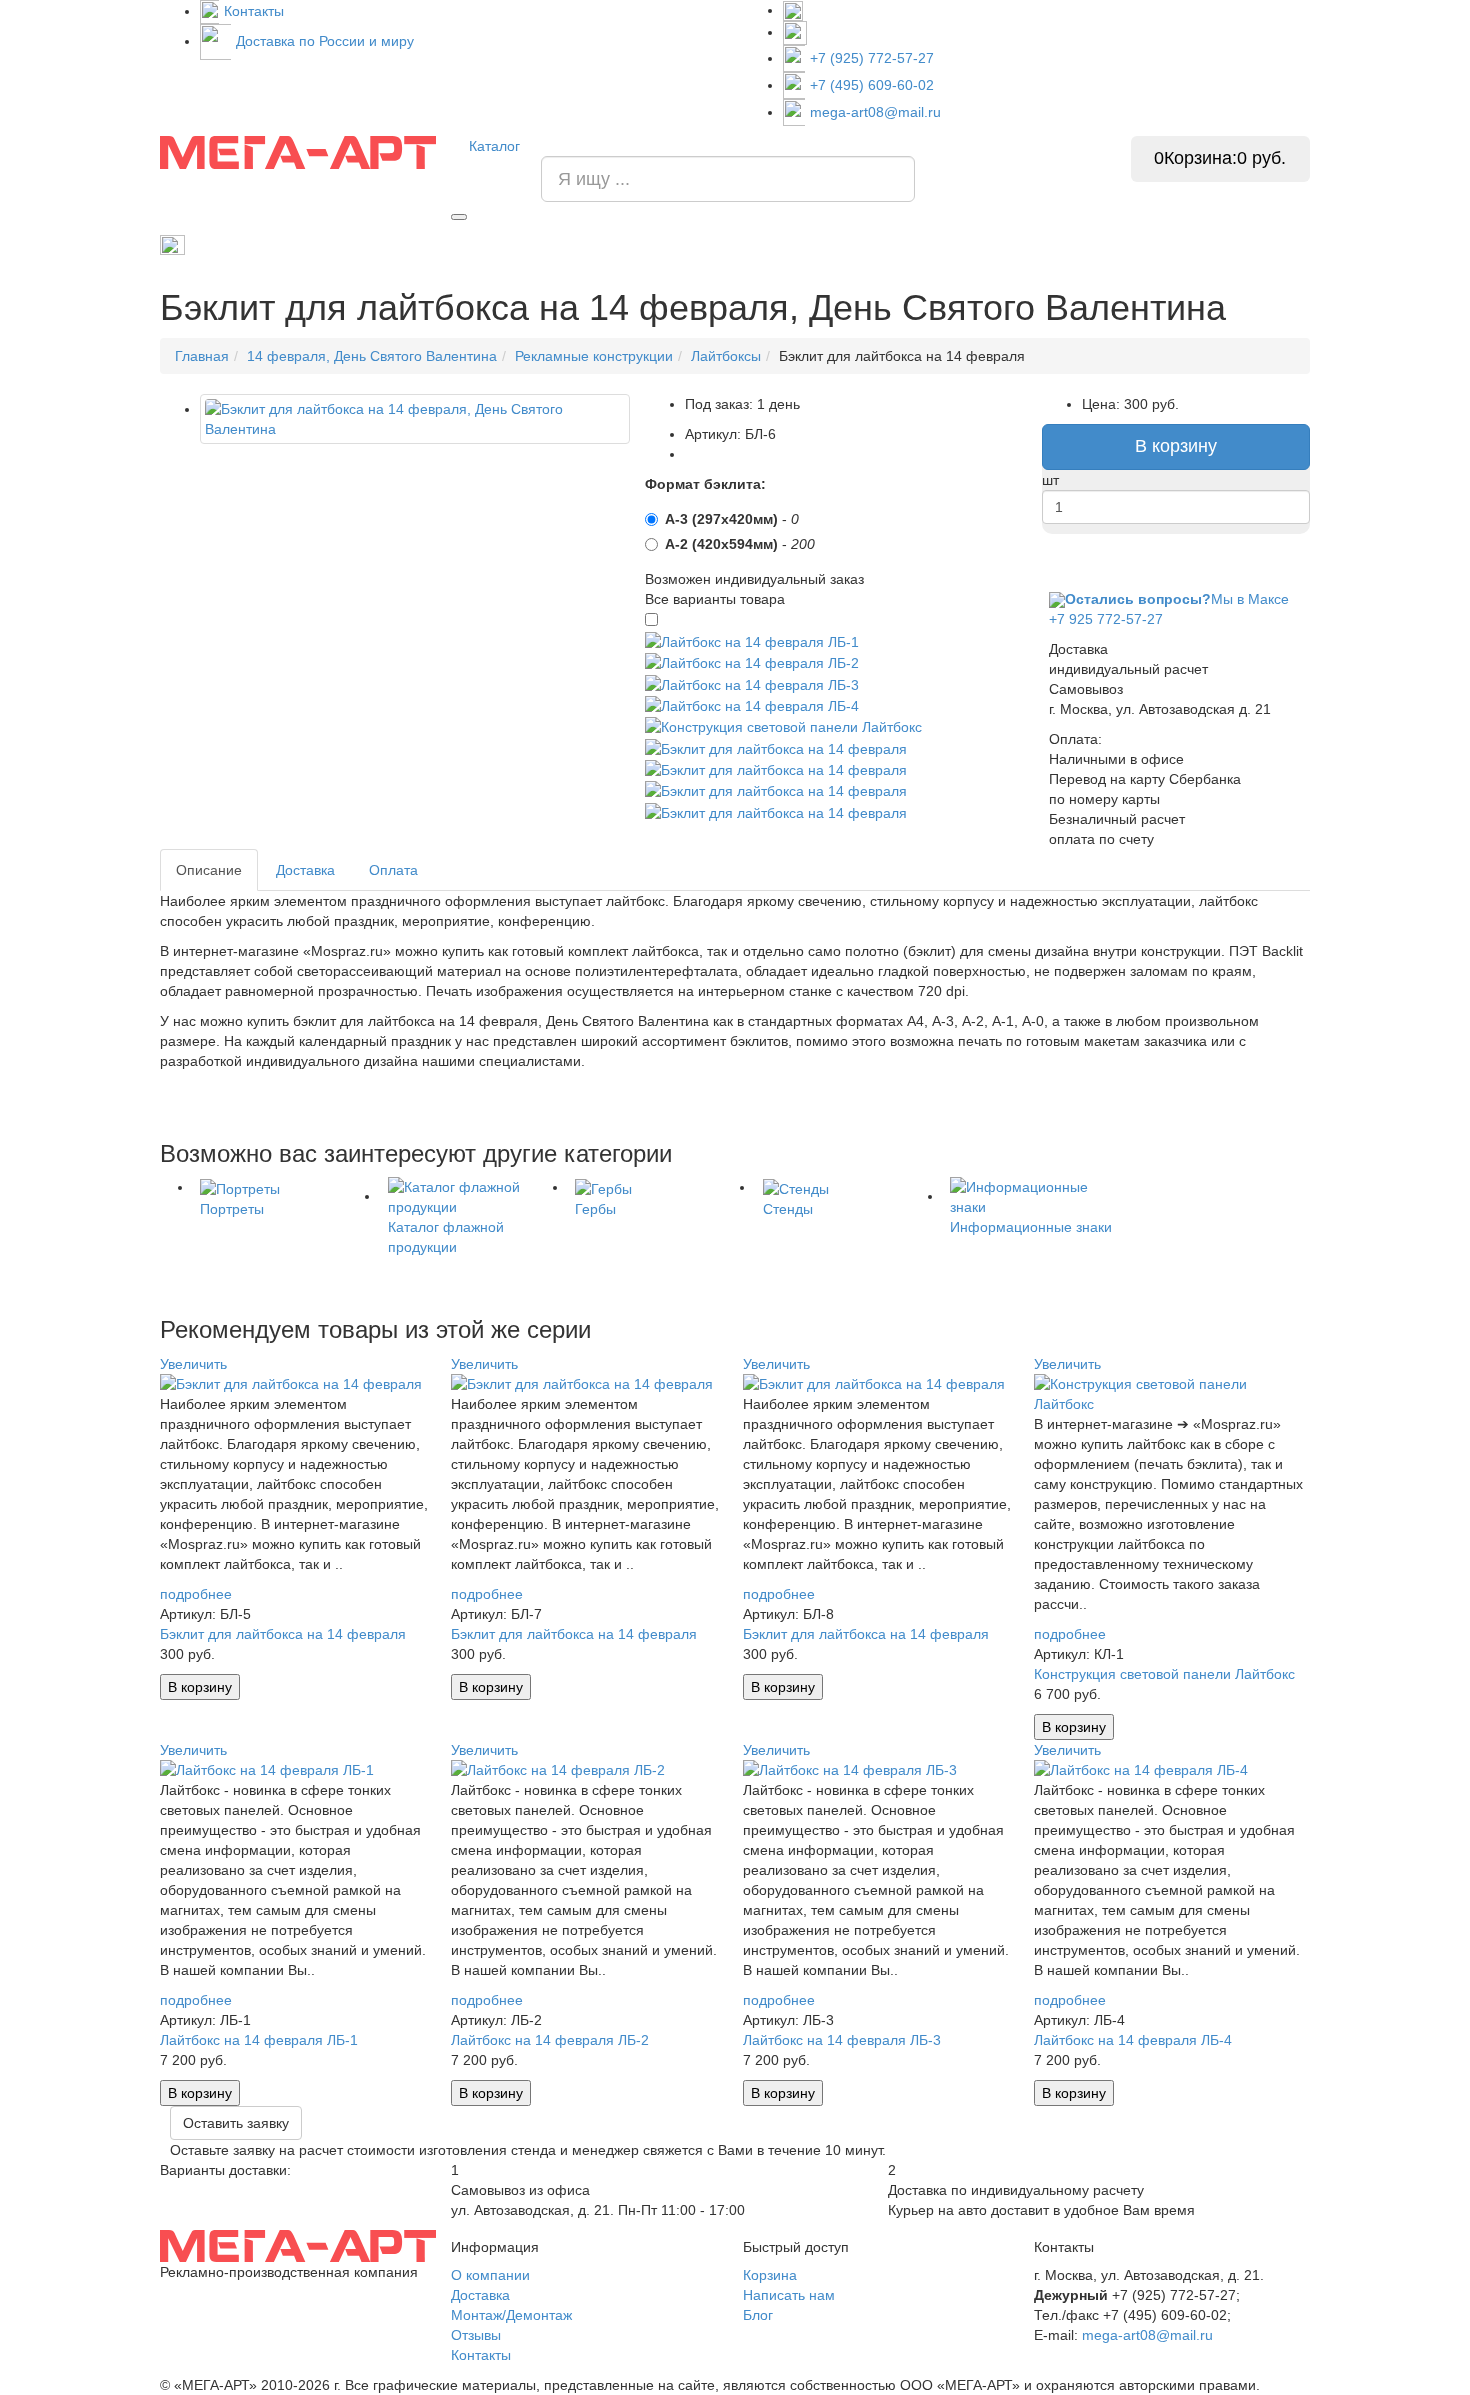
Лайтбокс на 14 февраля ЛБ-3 (842, 2040)
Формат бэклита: (705, 484)
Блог (758, 2315)
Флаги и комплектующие (657, 245)
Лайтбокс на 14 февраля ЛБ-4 (1133, 2040)
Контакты (254, 11)
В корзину (1176, 446)
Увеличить (193, 1364)
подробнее (196, 1594)
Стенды (883, 245)
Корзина (770, 2275)
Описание (209, 870)
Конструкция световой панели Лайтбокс (1164, 1674)
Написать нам (789, 2295)
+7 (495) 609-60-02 (872, 85)
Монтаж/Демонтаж (511, 2315)
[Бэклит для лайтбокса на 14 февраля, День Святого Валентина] (415, 419)
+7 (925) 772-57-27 (872, 58)
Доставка (305, 870)
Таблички (971, 245)
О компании (490, 2275)
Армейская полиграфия (478, 245)
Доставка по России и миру (325, 41)
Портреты (795, 245)
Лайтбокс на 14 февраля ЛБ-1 (259, 2040)
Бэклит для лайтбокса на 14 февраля (283, 1634)
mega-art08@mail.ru (875, 112)
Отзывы (476, 2335)
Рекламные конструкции (1237, 245)
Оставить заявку (236, 2123)
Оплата (393, 870)
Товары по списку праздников (280, 244)
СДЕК (1112, 245)
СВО (1047, 245)
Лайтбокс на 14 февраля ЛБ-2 (550, 2040)
